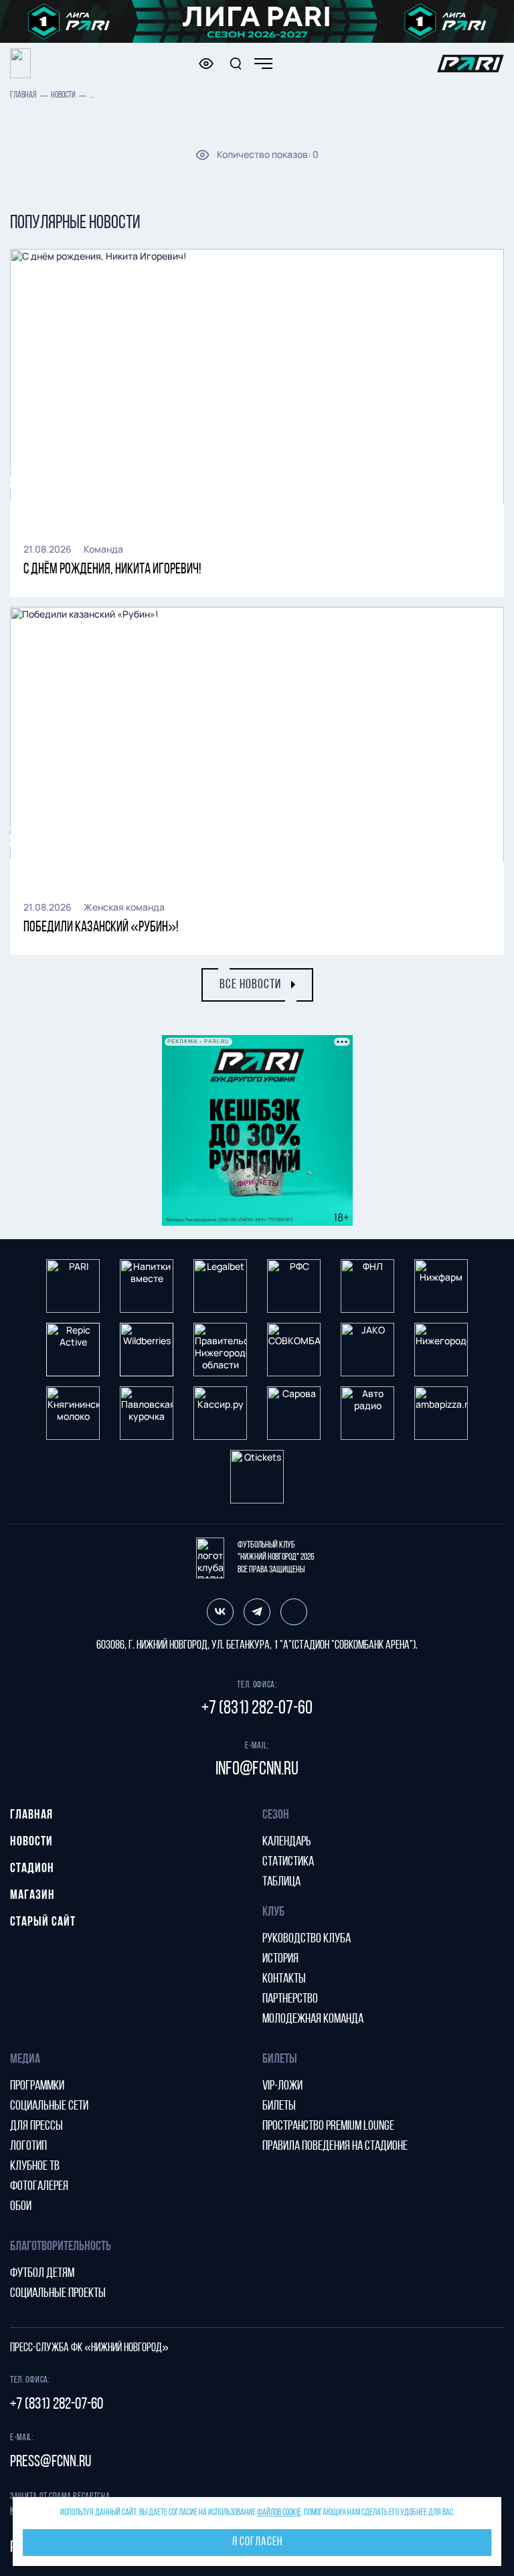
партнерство (290, 1999)
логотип (28, 2146)
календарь (287, 1842)
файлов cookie (279, 2513)
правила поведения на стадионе (335, 2146)
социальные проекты (58, 2294)
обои (21, 2207)
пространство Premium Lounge (328, 2126)
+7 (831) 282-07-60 (257, 1709)
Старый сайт (43, 1922)
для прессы (36, 2126)
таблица (281, 1882)
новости (63, 95)
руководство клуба (307, 1939)
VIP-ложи (282, 2086)
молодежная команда (313, 2019)
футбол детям (42, 2274)
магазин (32, 1896)
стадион (32, 1869)
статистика (288, 1862)
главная (23, 95)
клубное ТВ (35, 2167)
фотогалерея (39, 2187)
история (280, 1959)
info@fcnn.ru (257, 1770)
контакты (284, 1979)
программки (37, 2086)
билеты (279, 2106)
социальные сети (49, 2106)
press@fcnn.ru (51, 2462)
